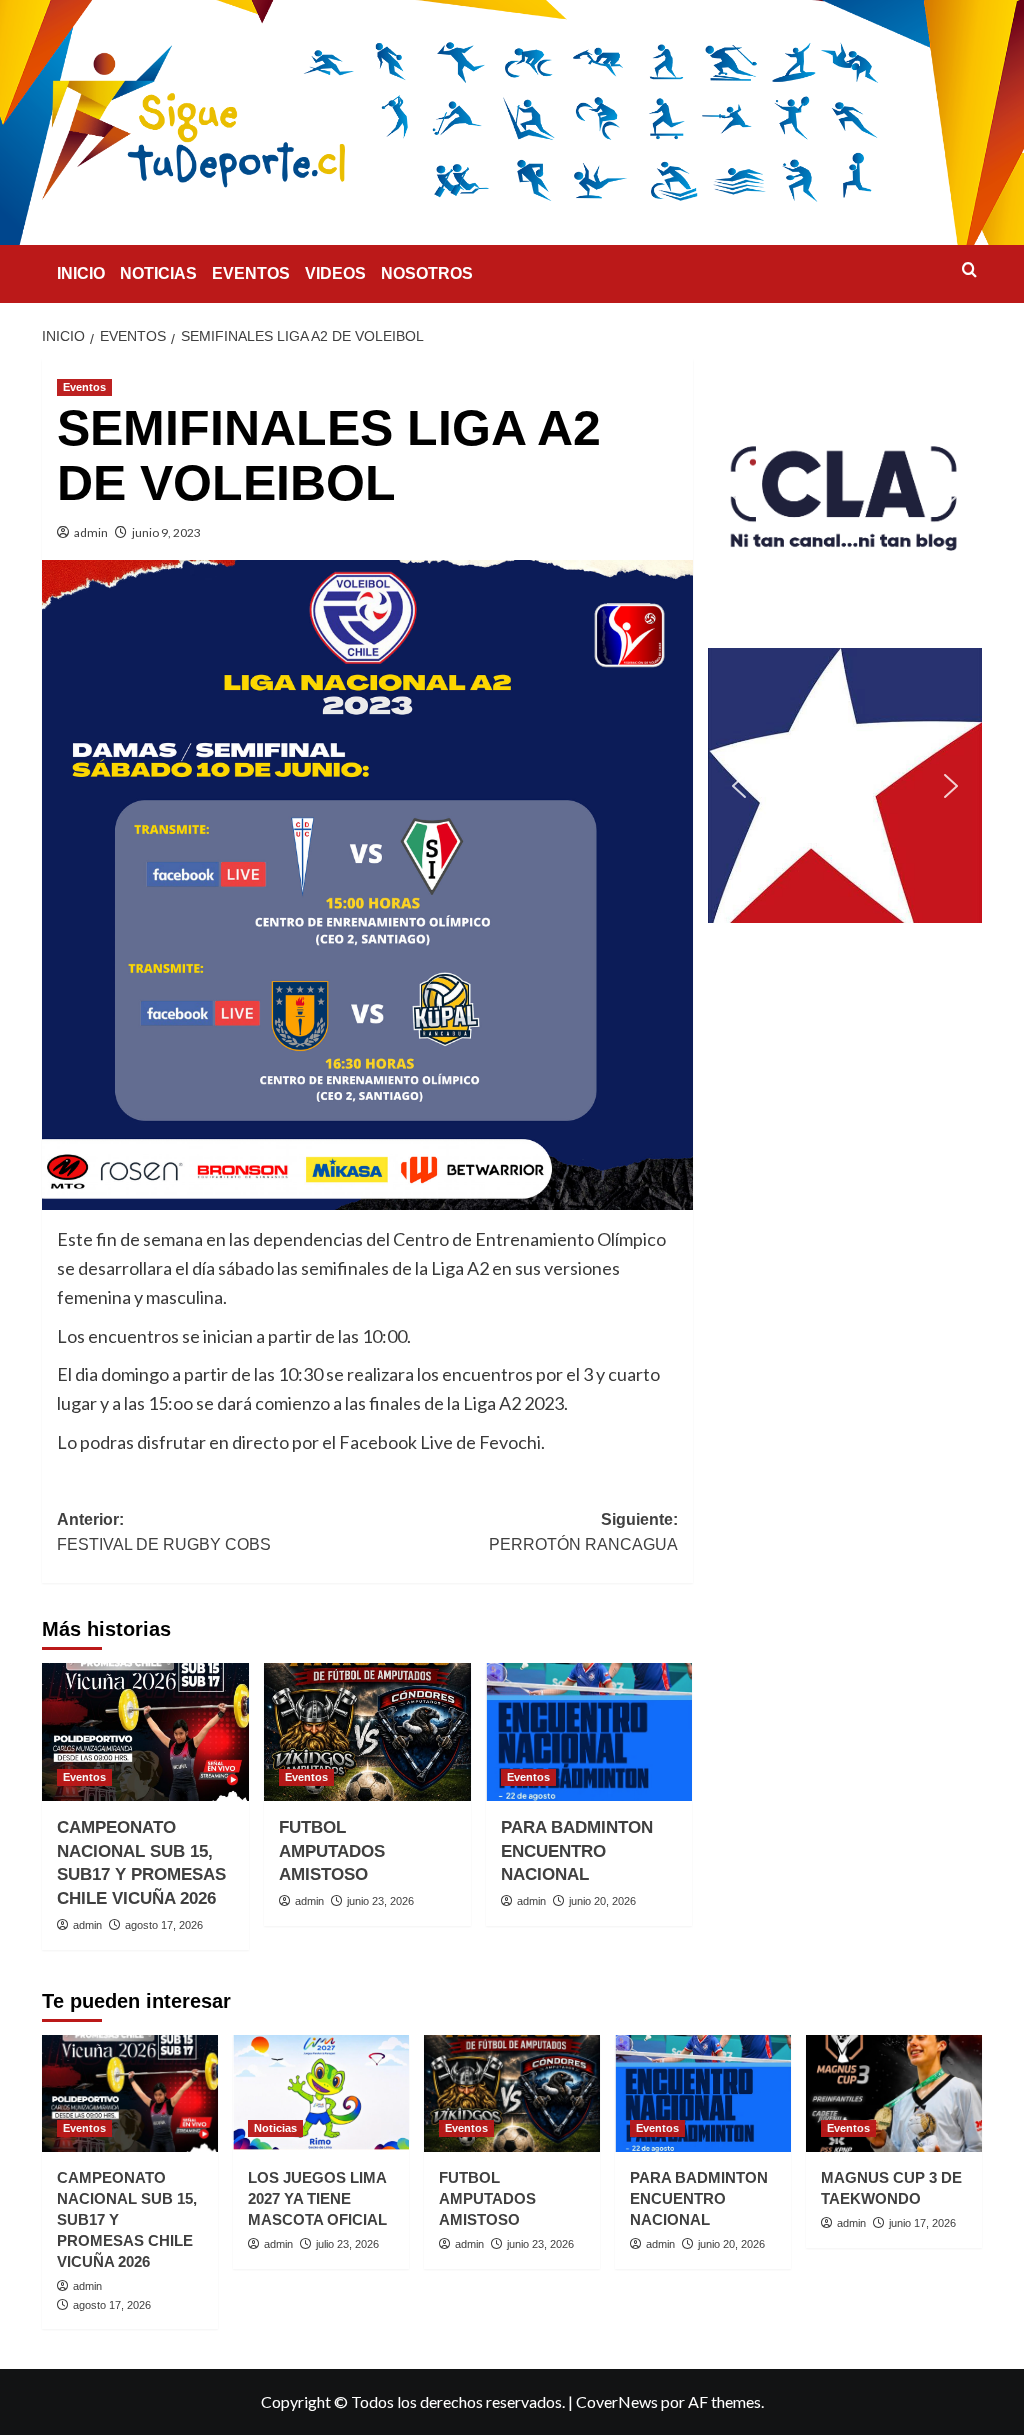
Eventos (84, 387)
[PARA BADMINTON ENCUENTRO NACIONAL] (589, 1732)
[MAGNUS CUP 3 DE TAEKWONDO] (894, 2093)
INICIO (81, 273)
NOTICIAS (158, 273)
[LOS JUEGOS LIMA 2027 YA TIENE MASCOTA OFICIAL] (321, 2093)
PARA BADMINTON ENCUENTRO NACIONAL (577, 1851)
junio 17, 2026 (922, 2223)
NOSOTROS (427, 273)
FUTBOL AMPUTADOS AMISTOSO (332, 1851)
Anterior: (164, 1532)
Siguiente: (583, 1532)
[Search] (969, 270)
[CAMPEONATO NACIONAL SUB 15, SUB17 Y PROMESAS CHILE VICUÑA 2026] (145, 1732)
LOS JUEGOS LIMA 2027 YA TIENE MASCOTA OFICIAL (317, 2198)
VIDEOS (335, 273)
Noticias (275, 2128)
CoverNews (617, 2401)
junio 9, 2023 (166, 532)
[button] (845, 496)
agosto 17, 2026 (164, 1925)
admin (91, 532)
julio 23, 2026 (347, 2244)
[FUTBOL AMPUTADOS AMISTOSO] (367, 1732)
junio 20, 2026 (602, 1901)
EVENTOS (251, 273)
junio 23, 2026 (380, 1901)
